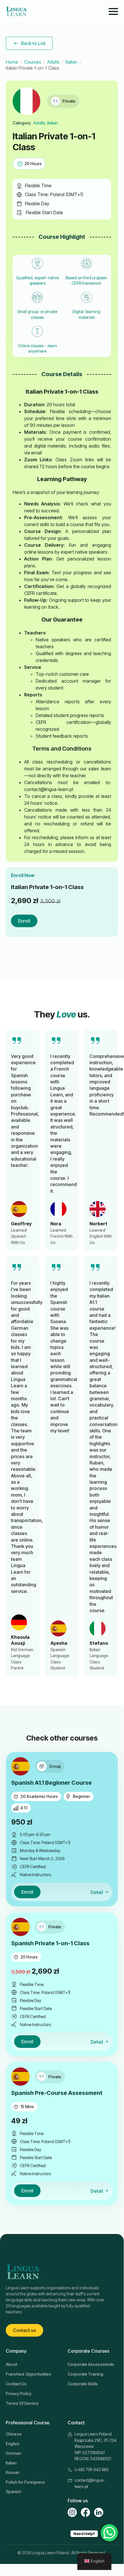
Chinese (14, 2434)
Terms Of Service (22, 2403)
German (13, 2453)
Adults (53, 62)
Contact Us (16, 2384)
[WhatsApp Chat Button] (109, 2533)
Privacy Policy (19, 2394)
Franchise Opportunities (28, 2374)
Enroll (24, 921)
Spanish (13, 2492)
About (11, 2364)
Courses (33, 62)
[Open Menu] (113, 11)
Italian (71, 62)
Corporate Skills (83, 2384)
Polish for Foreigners (25, 2482)
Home (12, 62)
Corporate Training (85, 2374)
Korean (13, 2472)
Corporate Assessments (91, 2364)
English (13, 2444)
